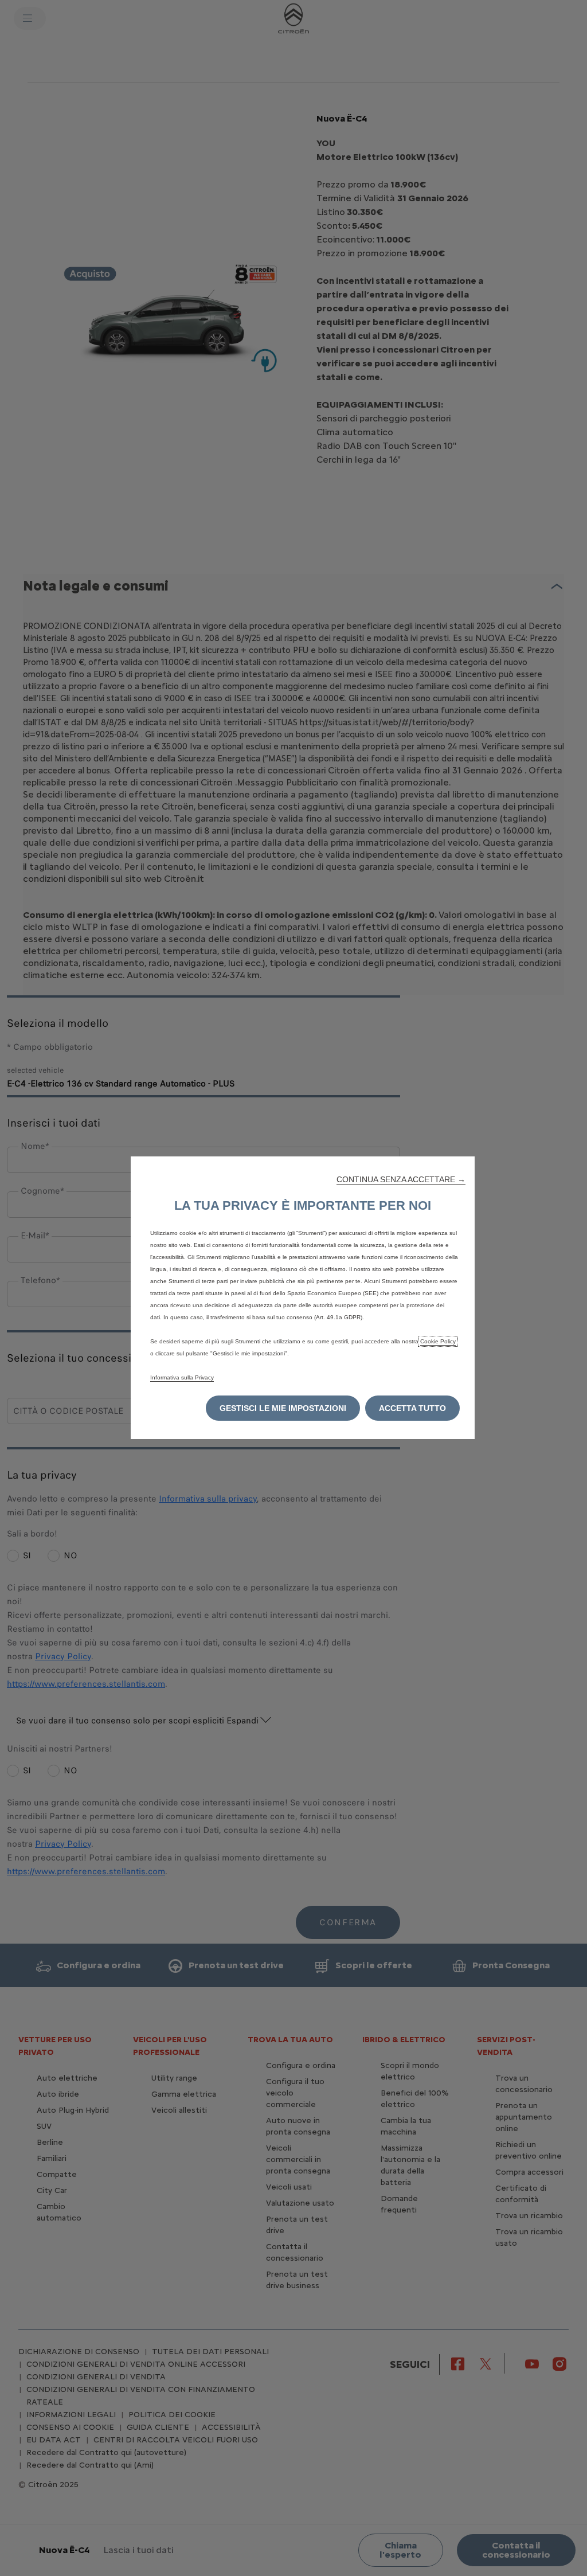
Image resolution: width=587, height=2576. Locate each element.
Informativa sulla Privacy (182, 1377)
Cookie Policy (438, 1341)
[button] (401, 1179)
